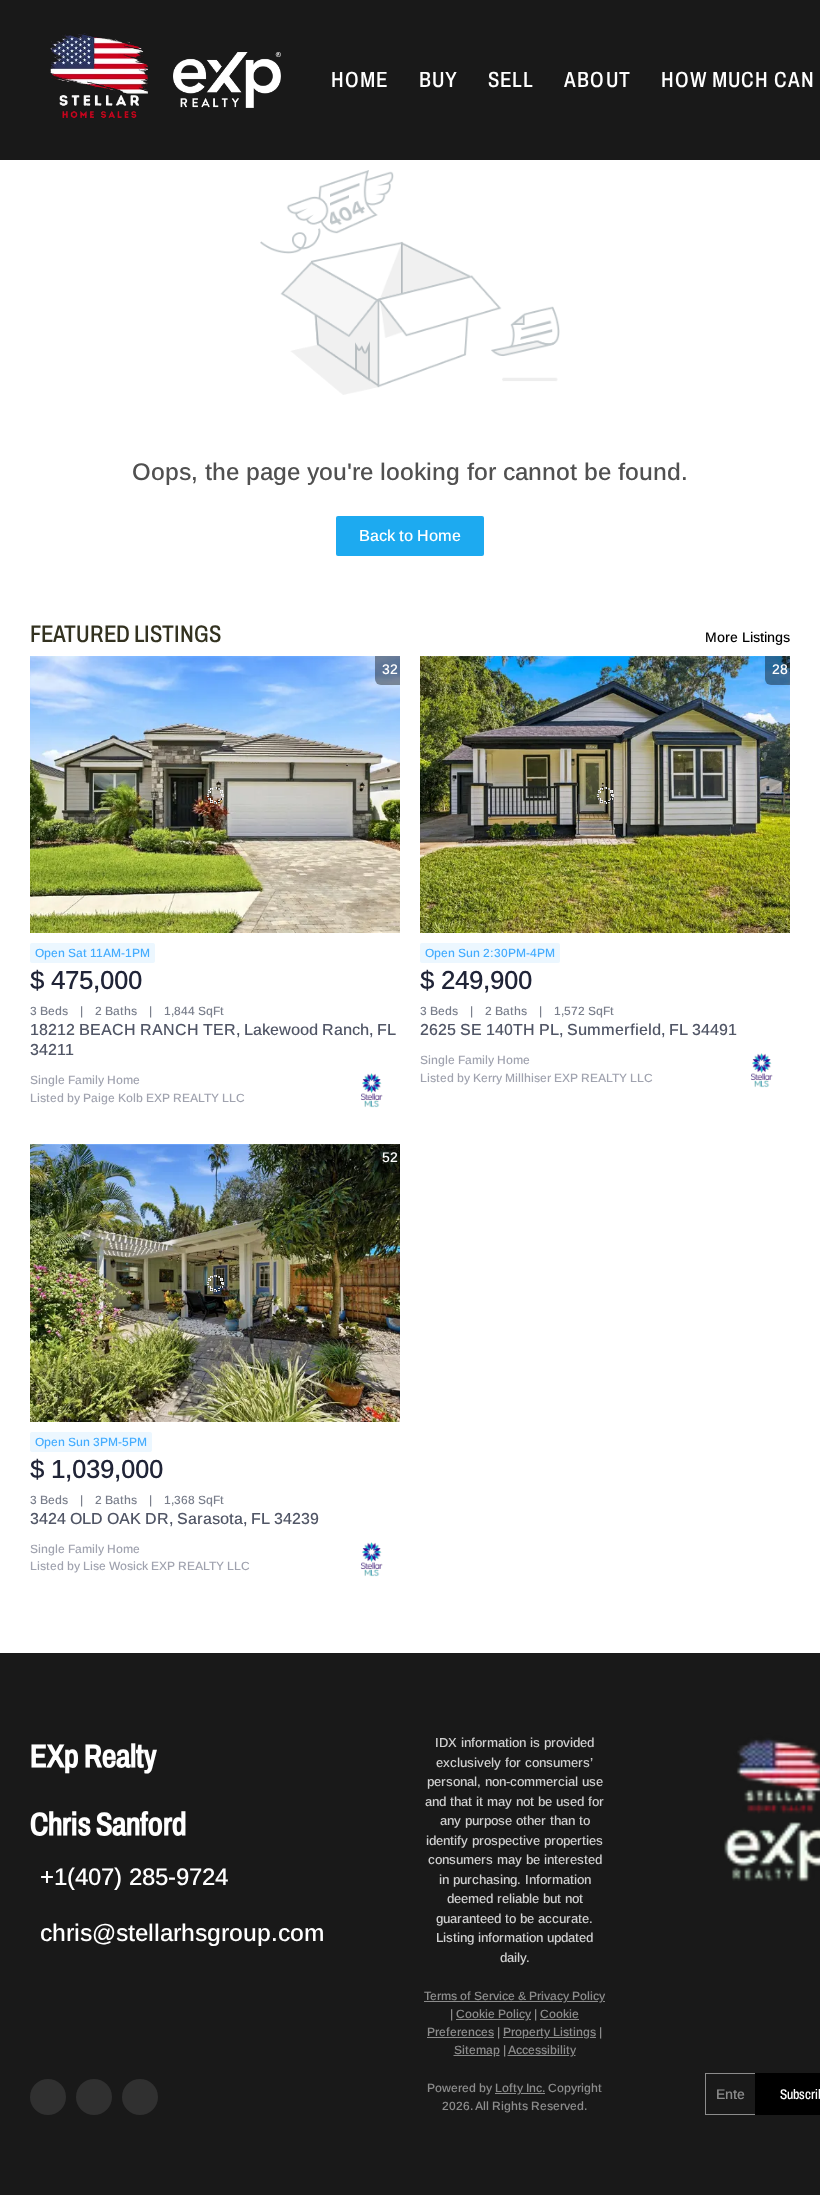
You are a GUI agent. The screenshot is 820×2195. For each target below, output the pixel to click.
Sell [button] (511, 80)
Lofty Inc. (520, 2088)
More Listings (747, 637)
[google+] (140, 2097)
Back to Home (410, 535)
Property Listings (549, 2032)
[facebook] (48, 2097)
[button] (97, 80)
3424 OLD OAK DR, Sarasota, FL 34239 (174, 1518)
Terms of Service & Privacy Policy (514, 1996)
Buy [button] (438, 80)
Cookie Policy (493, 2014)
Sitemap (477, 2050)
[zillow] (94, 2097)
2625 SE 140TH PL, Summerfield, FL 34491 (578, 1029)
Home (359, 80)
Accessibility (542, 2050)
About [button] (597, 80)
